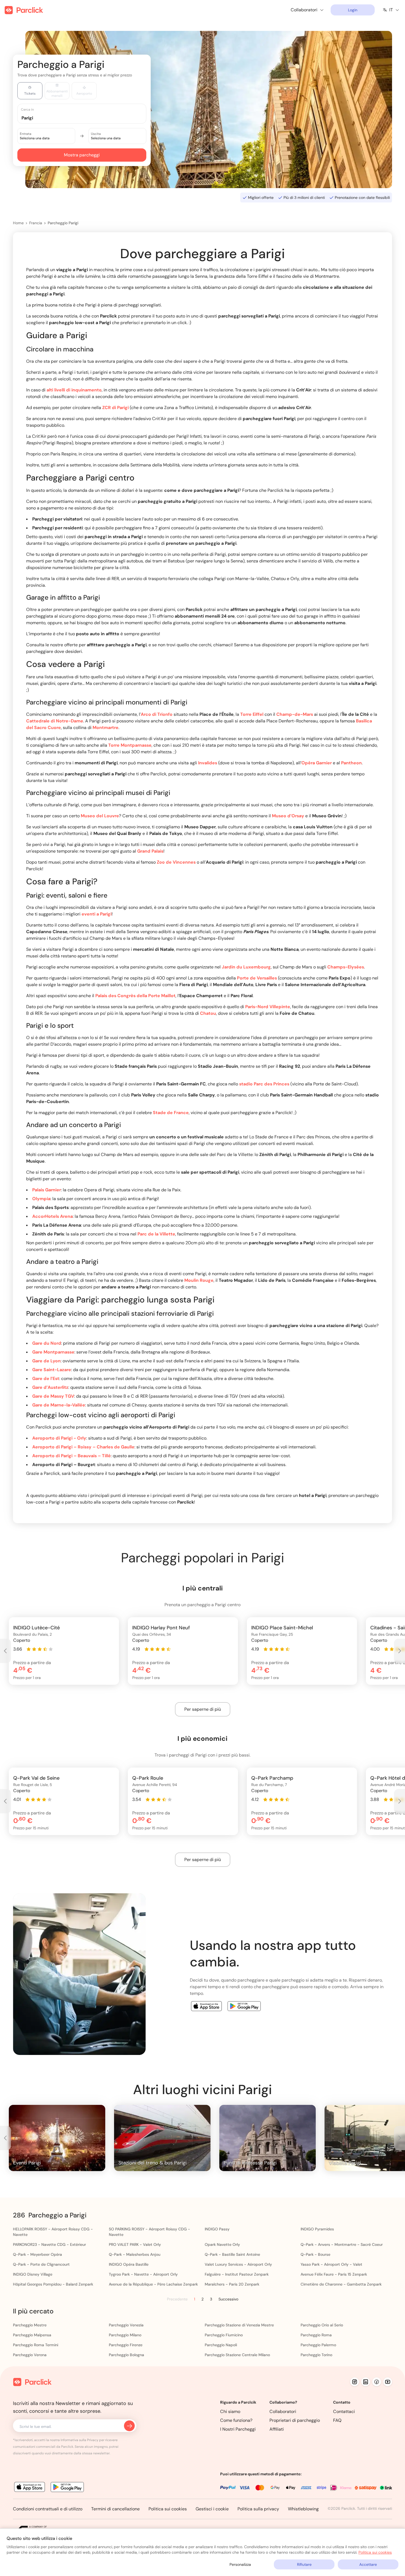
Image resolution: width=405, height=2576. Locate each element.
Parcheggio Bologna (126, 2355)
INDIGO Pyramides (317, 2229)
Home (18, 223)
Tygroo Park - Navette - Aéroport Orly (143, 2274)
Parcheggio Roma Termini (36, 2345)
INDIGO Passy (217, 2229)
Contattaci (344, 2411)
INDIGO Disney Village (33, 2274)
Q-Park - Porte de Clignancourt (41, 2264)
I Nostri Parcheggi (238, 2429)
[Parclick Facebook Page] (377, 2382)
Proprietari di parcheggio (295, 2420)
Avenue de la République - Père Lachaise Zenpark (153, 2284)
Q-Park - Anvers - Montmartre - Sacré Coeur (342, 2244)
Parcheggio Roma (316, 2335)
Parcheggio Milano (125, 2335)
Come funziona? (236, 2420)
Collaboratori (283, 2411)
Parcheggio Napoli (221, 2345)
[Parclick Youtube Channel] (388, 2382)
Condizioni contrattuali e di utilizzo (48, 2509)
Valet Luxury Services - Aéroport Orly (238, 2264)
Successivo (228, 2299)
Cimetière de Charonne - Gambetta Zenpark (341, 2284)
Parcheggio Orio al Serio (322, 2325)
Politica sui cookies (168, 2509)
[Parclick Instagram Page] (355, 2382)
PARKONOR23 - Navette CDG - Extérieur (49, 2244)
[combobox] (87, 118)
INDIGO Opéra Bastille (129, 2264)
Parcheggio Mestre (30, 2325)
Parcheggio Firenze (126, 2345)
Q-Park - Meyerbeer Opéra (37, 2254)
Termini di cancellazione (115, 2509)
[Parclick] (24, 10)
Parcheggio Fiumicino (224, 2335)
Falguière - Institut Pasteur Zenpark (237, 2274)
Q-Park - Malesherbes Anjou (135, 2254)
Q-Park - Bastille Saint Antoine (232, 2254)
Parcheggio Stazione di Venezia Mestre (239, 2325)
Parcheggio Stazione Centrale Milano (237, 2355)
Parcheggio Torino (316, 2355)
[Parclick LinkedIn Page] (366, 2382)
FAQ (337, 2420)
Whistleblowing (303, 2509)
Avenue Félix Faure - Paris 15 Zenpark (334, 2274)
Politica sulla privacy (258, 2509)
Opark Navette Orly (222, 2244)
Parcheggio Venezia (126, 2325)
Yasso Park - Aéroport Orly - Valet (331, 2264)
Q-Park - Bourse (315, 2254)
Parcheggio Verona (30, 2355)
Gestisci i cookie (212, 2509)
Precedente (177, 2299)
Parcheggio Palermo (318, 2345)
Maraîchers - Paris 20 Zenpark (232, 2284)
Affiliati (277, 2429)
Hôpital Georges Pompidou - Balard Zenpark (53, 2284)
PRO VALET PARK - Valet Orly (135, 2244)
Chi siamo (230, 2411)
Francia (36, 223)
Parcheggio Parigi (63, 223)
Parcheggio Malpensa (32, 2335)
